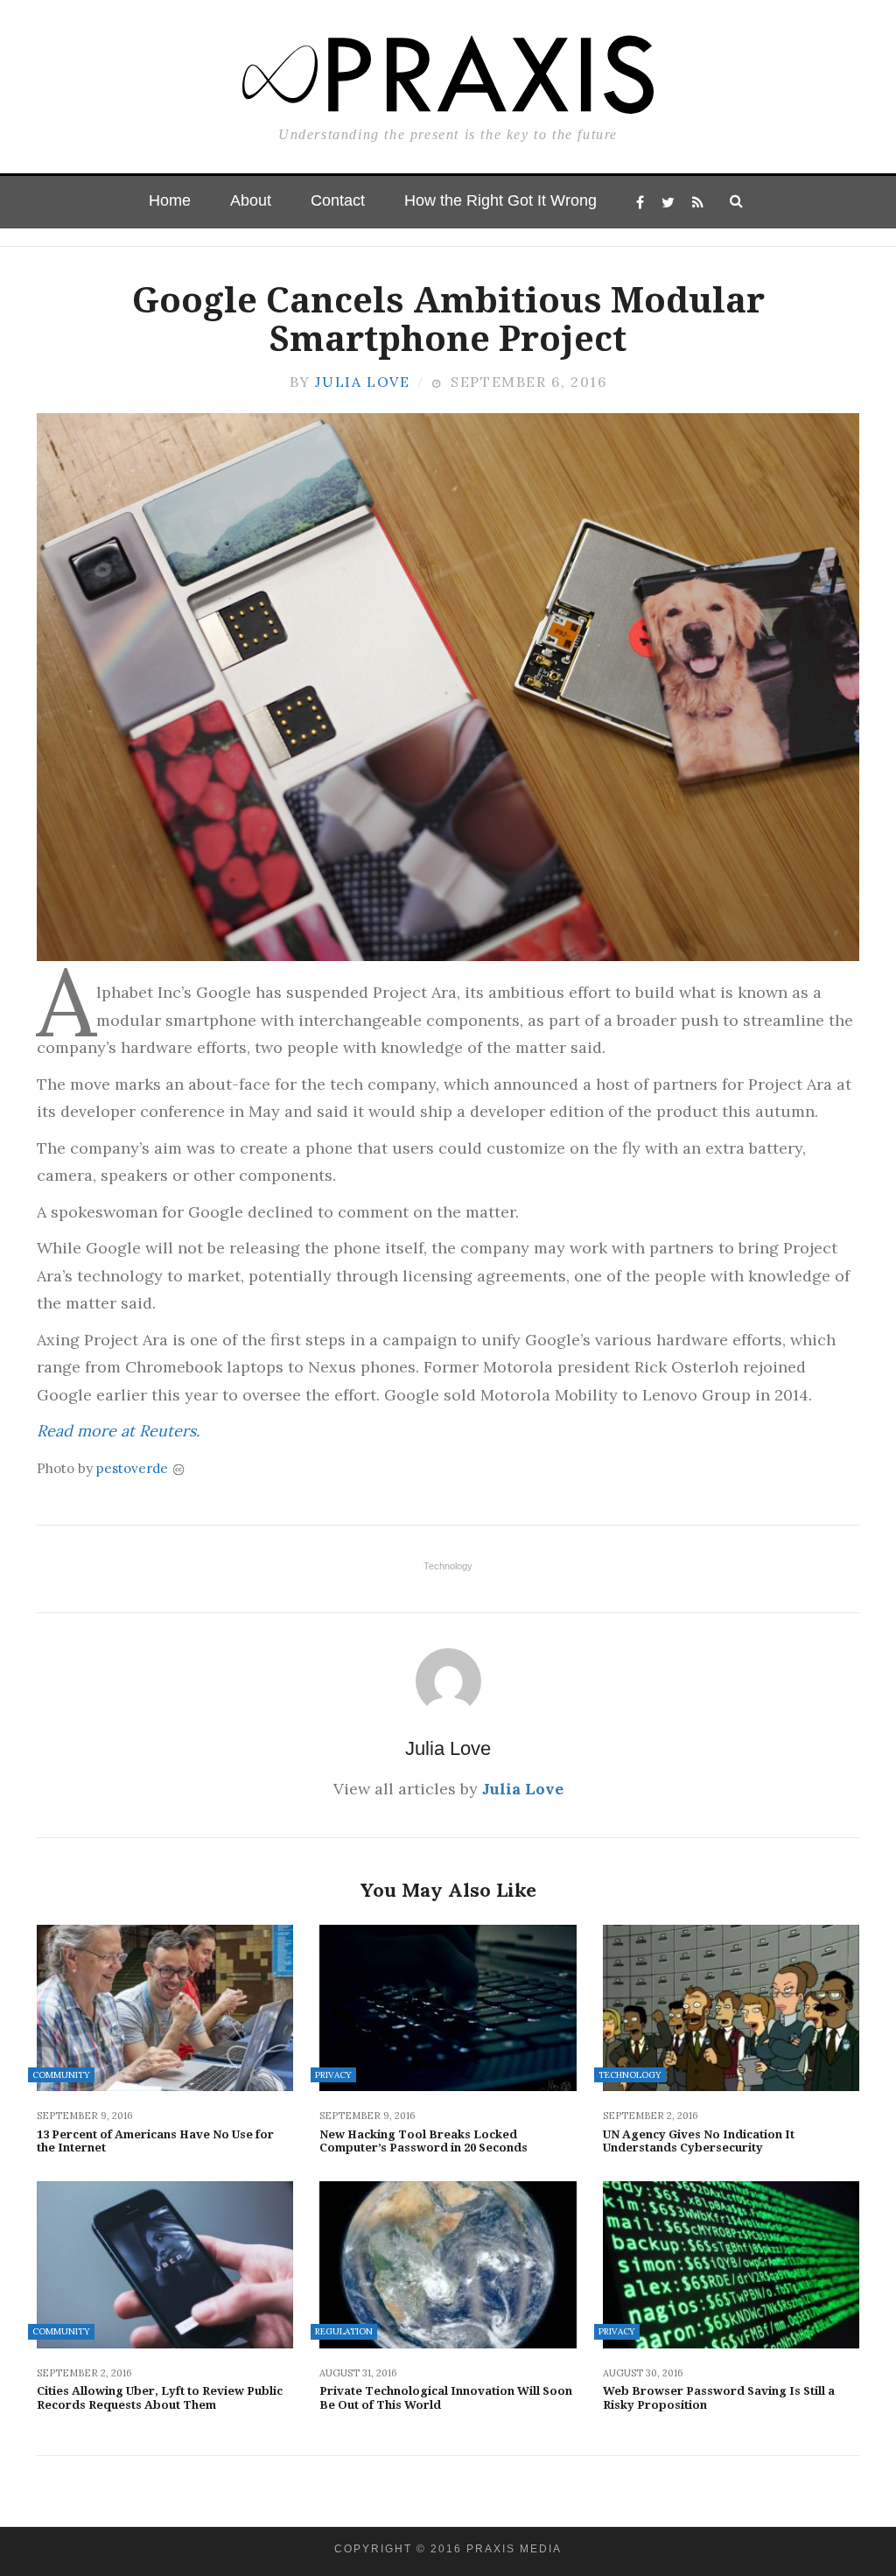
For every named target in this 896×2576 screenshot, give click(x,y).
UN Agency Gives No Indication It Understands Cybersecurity (699, 2141)
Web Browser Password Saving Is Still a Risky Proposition (719, 2398)
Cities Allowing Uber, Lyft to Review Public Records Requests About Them (160, 2398)
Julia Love (362, 382)
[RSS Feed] (698, 202)
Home (170, 200)
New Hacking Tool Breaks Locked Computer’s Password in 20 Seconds (423, 2141)
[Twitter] (668, 202)
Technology (448, 1566)
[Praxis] (448, 67)
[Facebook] (640, 202)
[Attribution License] (178, 1468)
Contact (338, 200)
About (251, 200)
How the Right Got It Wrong (500, 200)
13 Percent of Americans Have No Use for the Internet (155, 2141)
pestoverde (132, 1468)
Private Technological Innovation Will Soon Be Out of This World (446, 2398)
